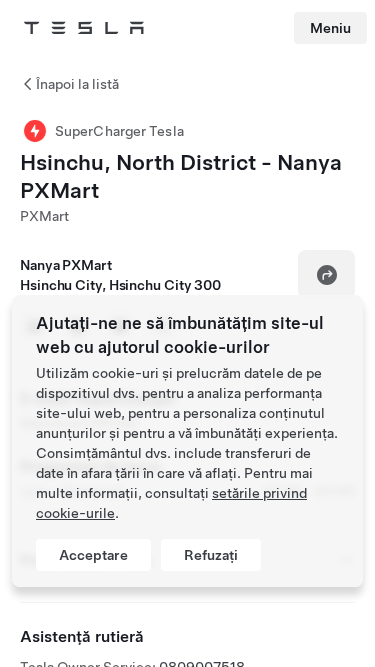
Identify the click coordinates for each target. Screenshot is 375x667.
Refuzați (211, 555)
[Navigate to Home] (84, 28)
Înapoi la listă (77, 84)
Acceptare (93, 555)
